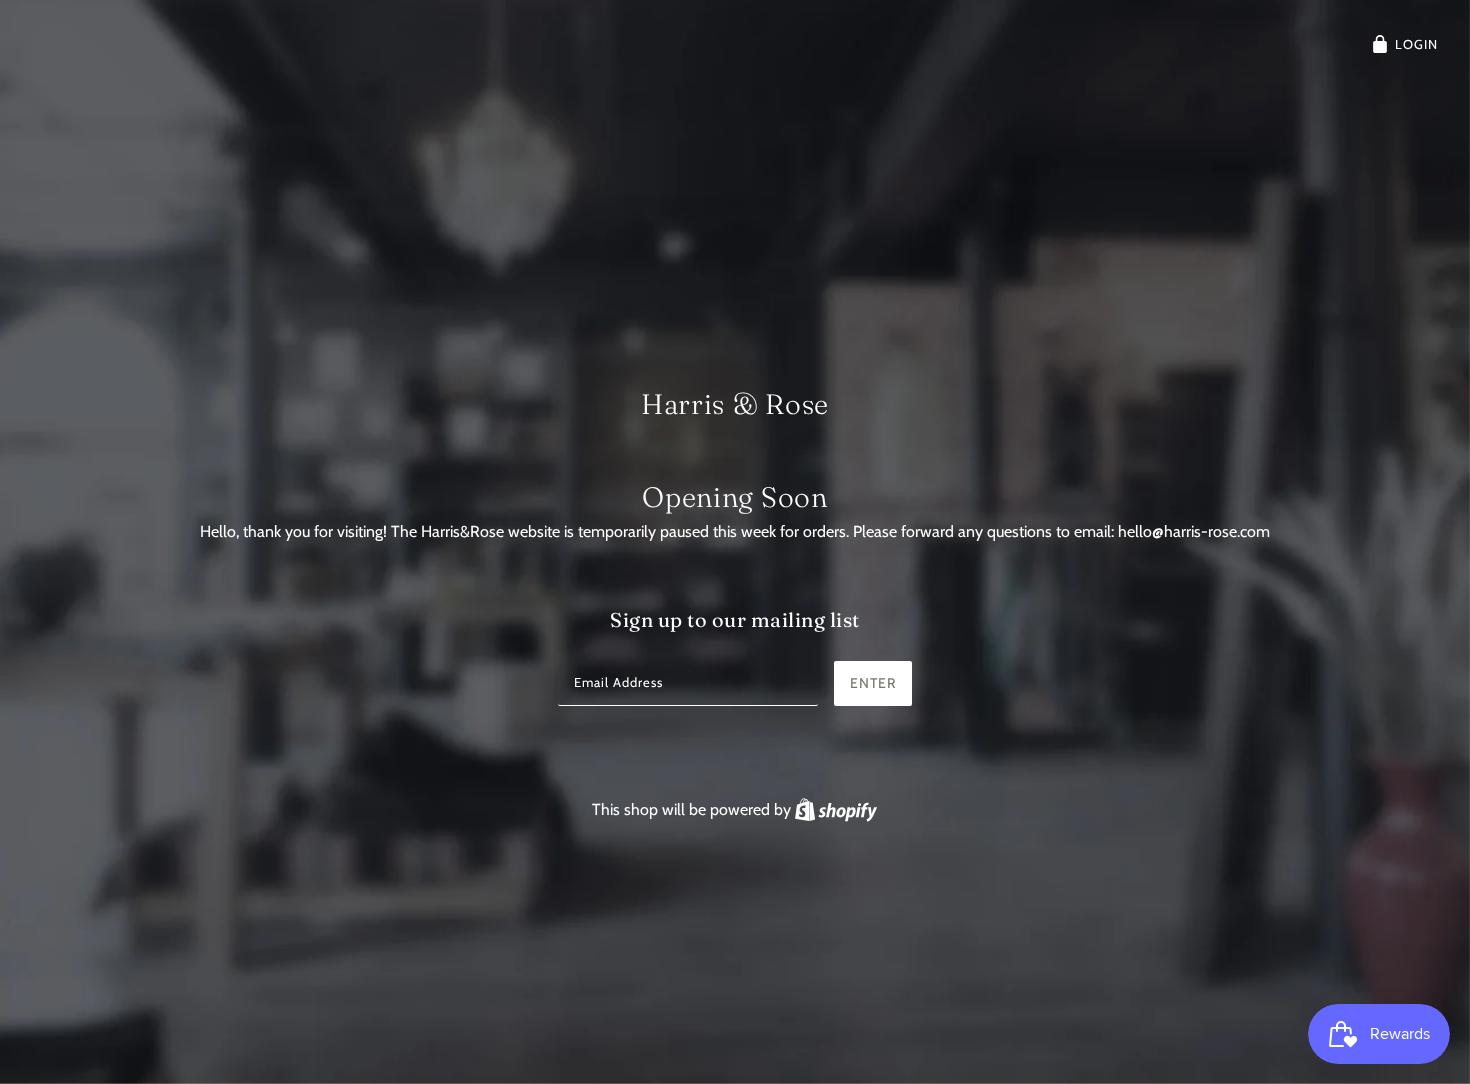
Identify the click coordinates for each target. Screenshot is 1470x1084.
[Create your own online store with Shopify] (836, 809)
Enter (873, 683)
